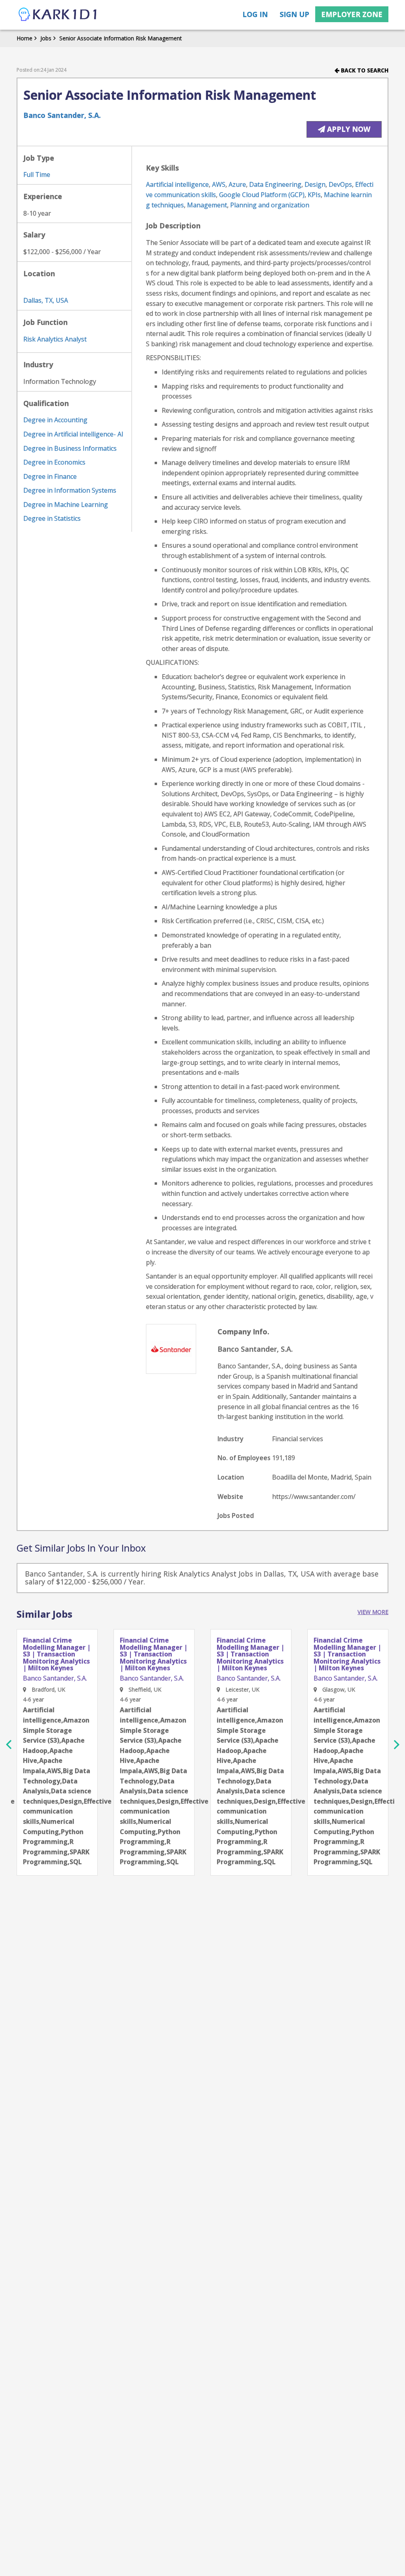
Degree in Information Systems (70, 490)
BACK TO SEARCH (364, 70)
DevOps (340, 184)
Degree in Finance (50, 476)
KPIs (314, 195)
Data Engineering (275, 184)
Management (207, 205)
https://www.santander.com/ (314, 1497)
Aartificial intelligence (177, 184)
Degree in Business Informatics (70, 448)
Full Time (37, 175)
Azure (237, 184)
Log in (255, 14)
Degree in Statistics (52, 518)
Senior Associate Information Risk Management (121, 38)
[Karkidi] (58, 15)
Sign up (294, 14)
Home (25, 38)
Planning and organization (270, 205)
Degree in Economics (54, 462)
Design (315, 184)
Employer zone (352, 14)
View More (373, 1612)
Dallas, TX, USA (46, 300)
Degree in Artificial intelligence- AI (73, 434)
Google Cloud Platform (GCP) (262, 195)
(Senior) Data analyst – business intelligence (347, 1647)
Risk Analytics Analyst (55, 339)
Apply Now (348, 129)
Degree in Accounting (55, 420)
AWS (219, 184)
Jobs (46, 38)
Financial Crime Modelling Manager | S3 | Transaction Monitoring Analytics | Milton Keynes (57, 1654)
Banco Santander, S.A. (62, 115)
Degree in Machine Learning (66, 505)
